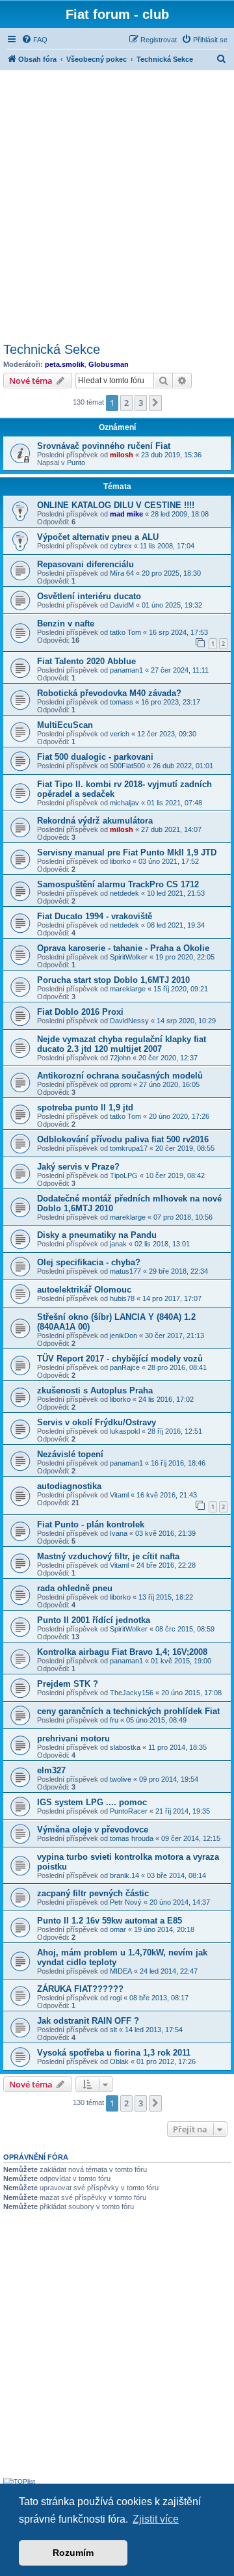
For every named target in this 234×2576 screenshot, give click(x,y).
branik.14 (124, 1875)
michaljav (124, 803)
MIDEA (121, 1971)
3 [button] (141, 403)
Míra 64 (122, 573)
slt (113, 2030)
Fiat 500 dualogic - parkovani (95, 757)
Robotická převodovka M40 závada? (109, 693)
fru (114, 1720)
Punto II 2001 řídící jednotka (94, 1620)
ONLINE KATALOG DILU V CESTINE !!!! (116, 505)
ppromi (121, 1084)
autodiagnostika (69, 1486)
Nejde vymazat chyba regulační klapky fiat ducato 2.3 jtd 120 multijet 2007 (122, 1044)
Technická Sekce (52, 349)
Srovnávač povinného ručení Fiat (104, 446)
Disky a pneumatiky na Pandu (97, 1235)
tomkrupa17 (129, 1148)
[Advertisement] (117, 204)
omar (118, 1929)
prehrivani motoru (73, 1738)
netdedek (124, 893)
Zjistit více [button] (156, 2519)
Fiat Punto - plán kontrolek (91, 1524)
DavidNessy (129, 1021)
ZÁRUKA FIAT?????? (80, 1989)
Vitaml (119, 1495)
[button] (155, 403)
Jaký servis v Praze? (78, 1167)
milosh (122, 455)
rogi (116, 1998)
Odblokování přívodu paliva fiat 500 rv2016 (123, 1139)
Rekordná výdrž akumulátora (95, 821)
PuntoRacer (129, 1811)
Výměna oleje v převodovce (93, 1830)
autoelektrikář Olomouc (84, 1290)
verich (120, 734)
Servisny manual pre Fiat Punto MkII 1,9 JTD (127, 852)
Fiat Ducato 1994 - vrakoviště (95, 916)
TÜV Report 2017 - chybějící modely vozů (120, 1359)
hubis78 (122, 1298)
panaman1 (126, 670)
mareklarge (128, 989)
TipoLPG (124, 1175)
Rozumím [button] (73, 2553)
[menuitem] (34, 40)
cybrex (121, 546)
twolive (121, 1779)
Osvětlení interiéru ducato (89, 596)
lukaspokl (125, 1431)
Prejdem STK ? (68, 1684)
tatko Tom (125, 632)
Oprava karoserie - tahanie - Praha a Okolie (123, 948)
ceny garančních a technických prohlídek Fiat (128, 1711)
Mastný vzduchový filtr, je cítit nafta (108, 1556)
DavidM (122, 605)
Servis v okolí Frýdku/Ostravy (97, 1422)
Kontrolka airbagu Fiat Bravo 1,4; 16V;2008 (122, 1652)
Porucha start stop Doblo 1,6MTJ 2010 (113, 980)
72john (120, 1058)
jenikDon (123, 1335)
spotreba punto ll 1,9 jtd (85, 1107)
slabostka (125, 1747)
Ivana (119, 1533)
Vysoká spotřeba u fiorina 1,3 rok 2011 (114, 2053)
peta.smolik (65, 364)
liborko (120, 861)
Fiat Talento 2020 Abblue (86, 661)
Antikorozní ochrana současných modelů (120, 1076)
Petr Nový (126, 1902)
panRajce (125, 1367)
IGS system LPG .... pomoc (92, 1802)
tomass (122, 702)
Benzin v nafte (66, 624)
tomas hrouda (132, 1838)
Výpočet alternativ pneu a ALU (98, 537)
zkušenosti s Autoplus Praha (95, 1390)
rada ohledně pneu (75, 1588)
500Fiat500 (127, 766)
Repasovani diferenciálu (85, 564)
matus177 (125, 1271)
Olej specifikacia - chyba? (89, 1262)
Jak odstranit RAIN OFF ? (88, 2021)
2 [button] (126, 403)
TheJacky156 (132, 1693)
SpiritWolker (129, 957)
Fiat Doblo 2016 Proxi (80, 1012)
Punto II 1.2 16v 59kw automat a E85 (110, 1921)
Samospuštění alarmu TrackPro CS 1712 (118, 884)
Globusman (109, 364)
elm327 (51, 1770)
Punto (76, 463)
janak (118, 1244)
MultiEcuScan (65, 725)
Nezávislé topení (70, 1454)
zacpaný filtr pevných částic (93, 1893)
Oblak (119, 2061)
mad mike (126, 514)
